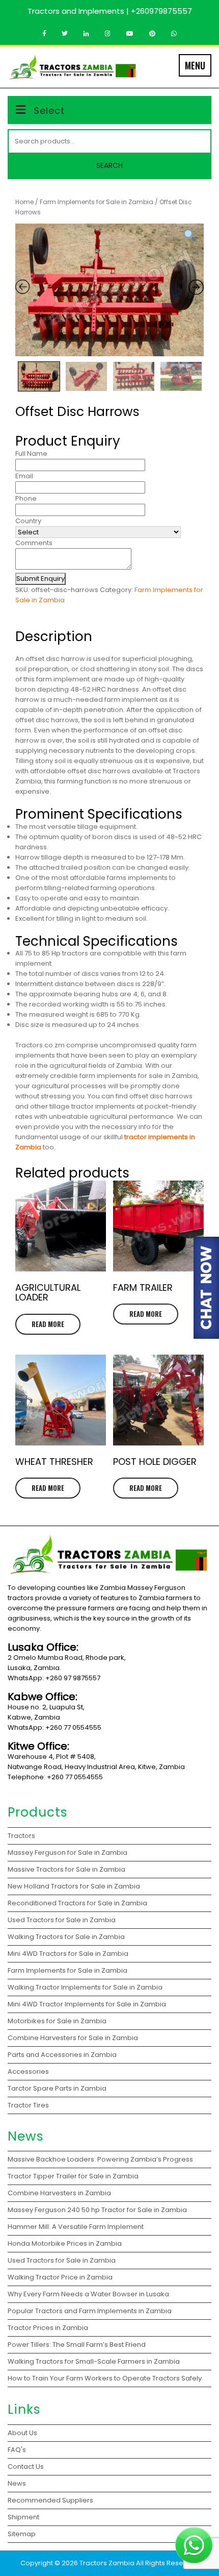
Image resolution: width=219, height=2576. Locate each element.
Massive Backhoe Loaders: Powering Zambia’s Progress (100, 2159)
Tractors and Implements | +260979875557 (110, 11)
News (17, 2483)
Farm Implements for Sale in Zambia (97, 202)
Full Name (31, 453)
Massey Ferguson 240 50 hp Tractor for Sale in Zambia (97, 2210)
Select (49, 111)
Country (28, 521)
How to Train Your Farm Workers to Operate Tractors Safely (105, 2378)
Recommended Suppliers (50, 2500)
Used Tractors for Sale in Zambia (62, 2260)
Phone (26, 498)
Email (24, 476)
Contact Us (26, 2467)
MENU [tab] (195, 65)
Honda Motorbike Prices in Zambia (65, 2243)
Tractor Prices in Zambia (49, 2328)
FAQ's (17, 2450)
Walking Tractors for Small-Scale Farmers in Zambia (94, 2361)
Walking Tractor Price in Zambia (60, 2277)
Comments (34, 543)
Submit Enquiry (40, 579)
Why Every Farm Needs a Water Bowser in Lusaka (89, 2294)
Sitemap (22, 2534)
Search (109, 165)
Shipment (23, 2517)
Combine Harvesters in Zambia (60, 2193)
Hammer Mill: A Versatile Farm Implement (76, 2227)
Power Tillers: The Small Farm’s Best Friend (77, 2345)
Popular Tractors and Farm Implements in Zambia (91, 2311)
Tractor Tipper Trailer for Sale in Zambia (74, 2176)
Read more (48, 1324)
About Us (22, 2433)
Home (24, 202)
